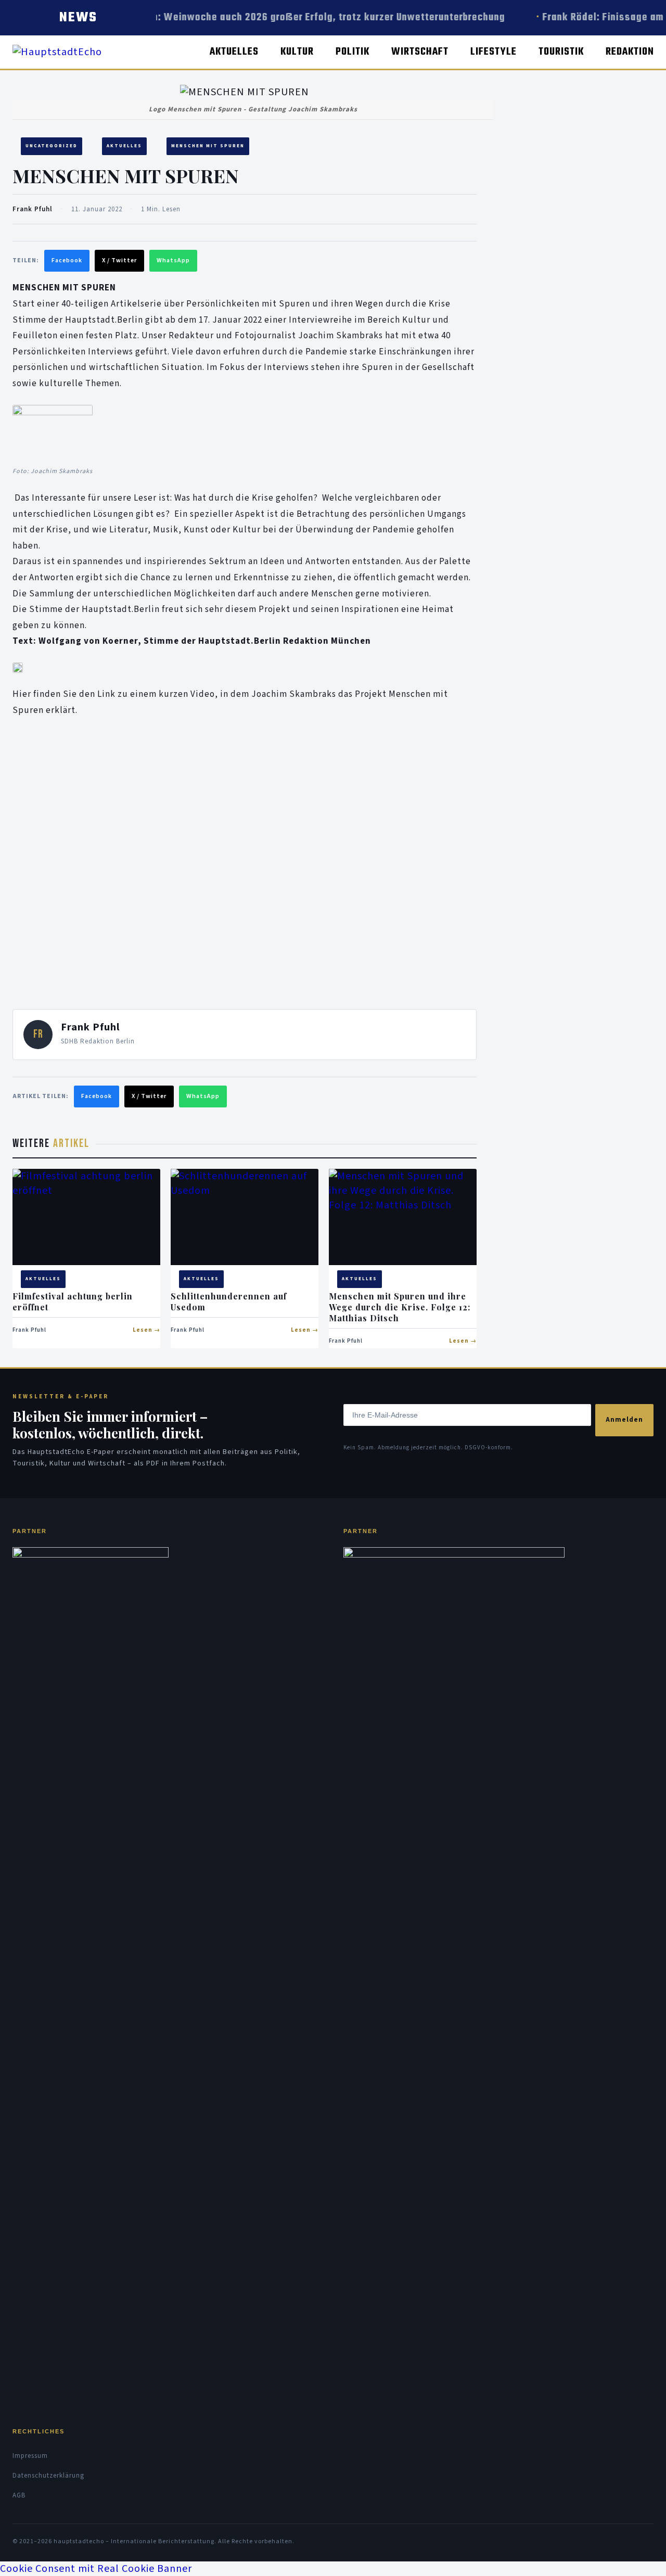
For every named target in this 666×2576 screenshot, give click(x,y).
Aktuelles (234, 52)
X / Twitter (119, 260)
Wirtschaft (420, 52)
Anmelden (624, 1420)
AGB (19, 2495)
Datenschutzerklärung (48, 2476)
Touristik (561, 52)
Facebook (67, 260)
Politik (353, 52)
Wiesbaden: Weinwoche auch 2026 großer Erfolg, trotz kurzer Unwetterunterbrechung (301, 17)
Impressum (30, 2456)
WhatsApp (173, 260)
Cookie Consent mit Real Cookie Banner (96, 2569)
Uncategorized (52, 146)
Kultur (297, 52)
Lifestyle (494, 52)
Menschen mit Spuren (208, 146)
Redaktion (630, 52)
